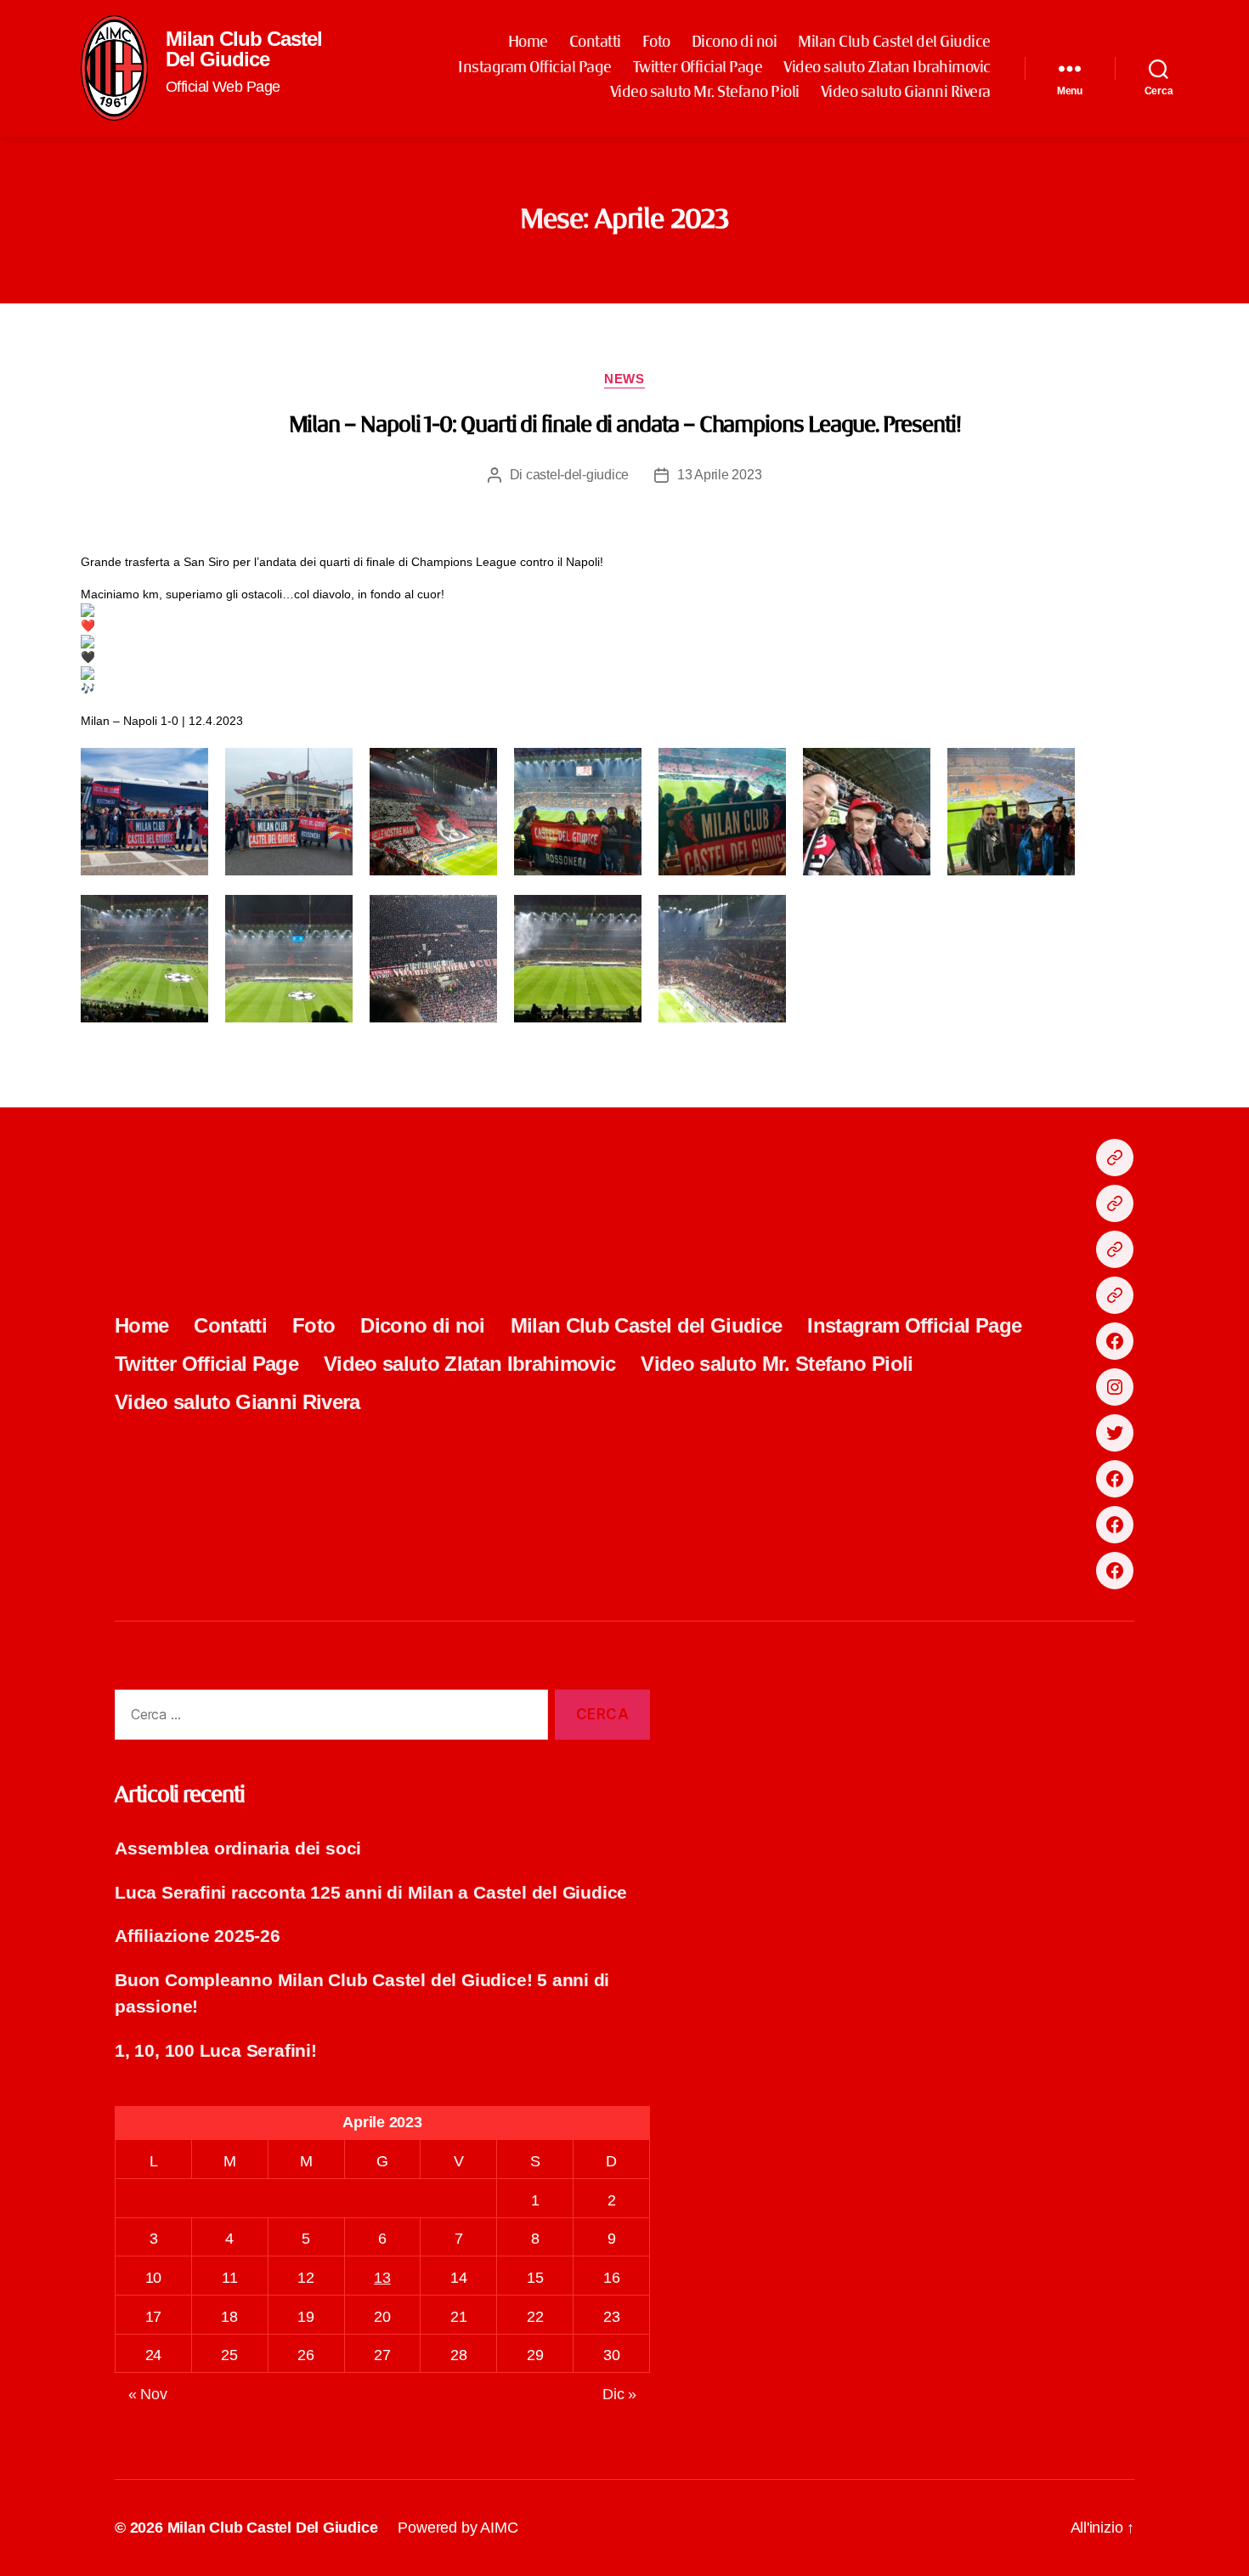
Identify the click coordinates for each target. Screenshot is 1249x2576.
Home (528, 42)
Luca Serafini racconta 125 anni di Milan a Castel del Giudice (371, 1892)
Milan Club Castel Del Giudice (244, 49)
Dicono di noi (735, 42)
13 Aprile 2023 (719, 475)
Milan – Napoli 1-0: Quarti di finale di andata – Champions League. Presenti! (625, 426)
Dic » (619, 2394)
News (624, 379)
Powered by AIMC (458, 2528)
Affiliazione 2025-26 (198, 1936)
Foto (656, 42)
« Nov (148, 2394)
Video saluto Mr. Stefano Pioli (705, 93)
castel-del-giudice (577, 475)
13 (382, 2278)
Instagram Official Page (535, 68)
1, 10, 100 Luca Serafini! (216, 2050)
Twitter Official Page (698, 68)
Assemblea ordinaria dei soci (238, 1848)
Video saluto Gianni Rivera (906, 93)
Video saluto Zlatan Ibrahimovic (887, 68)
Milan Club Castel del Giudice (894, 42)
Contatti (595, 42)
